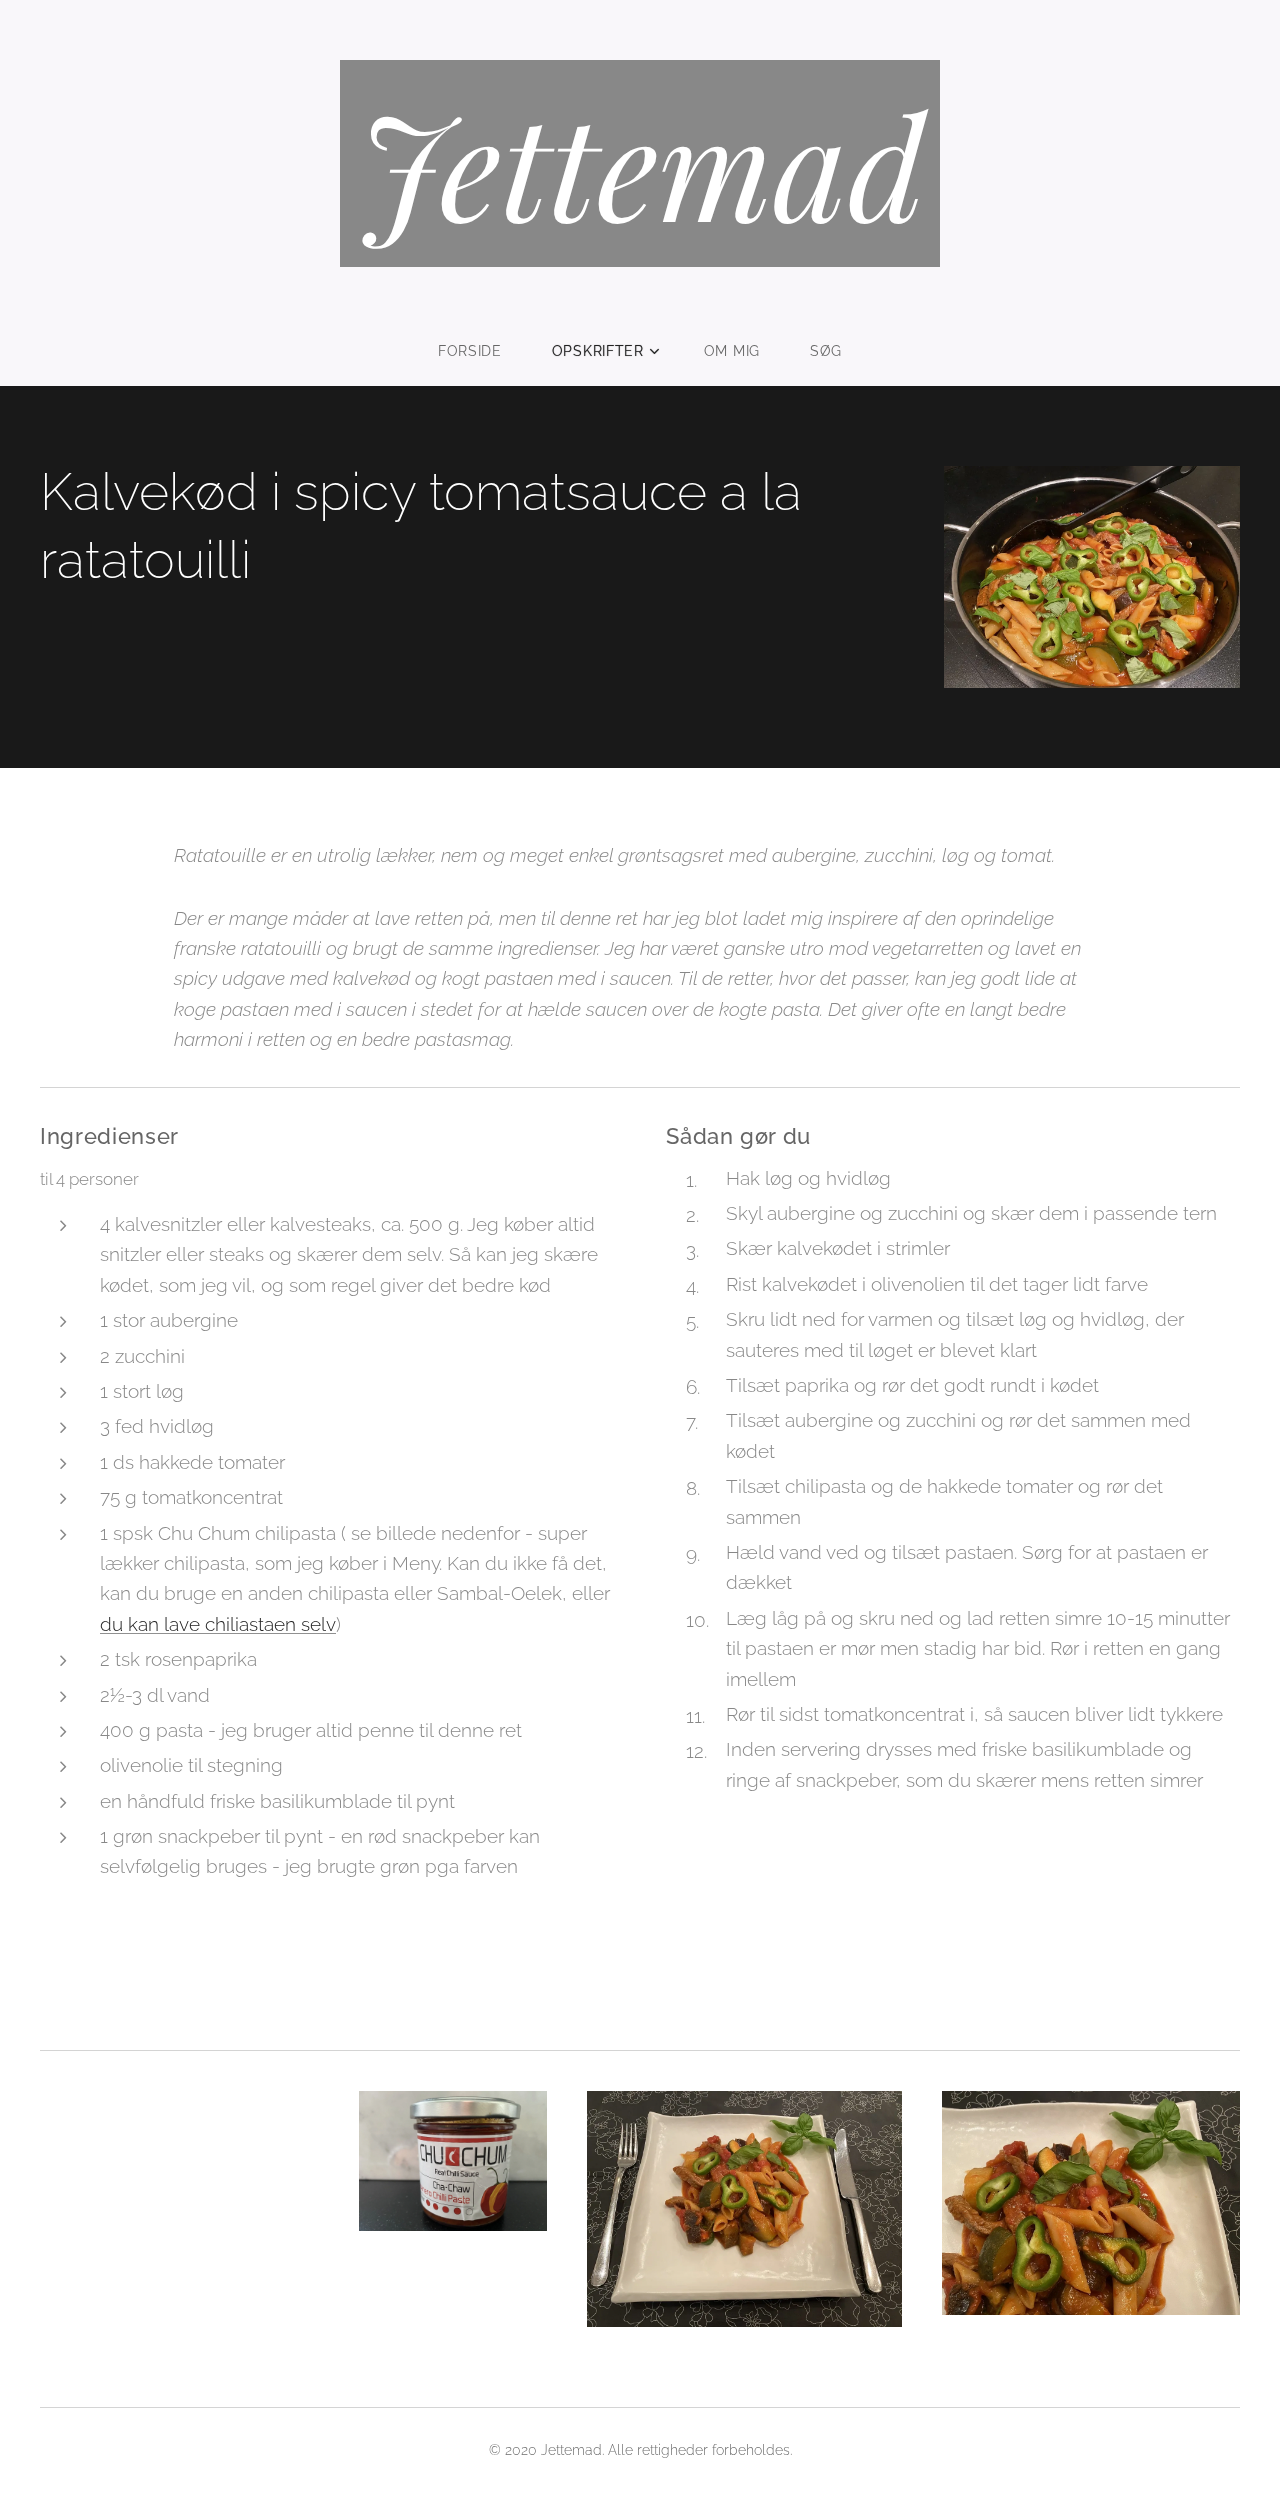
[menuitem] (482, 351)
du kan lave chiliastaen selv (218, 1624)
